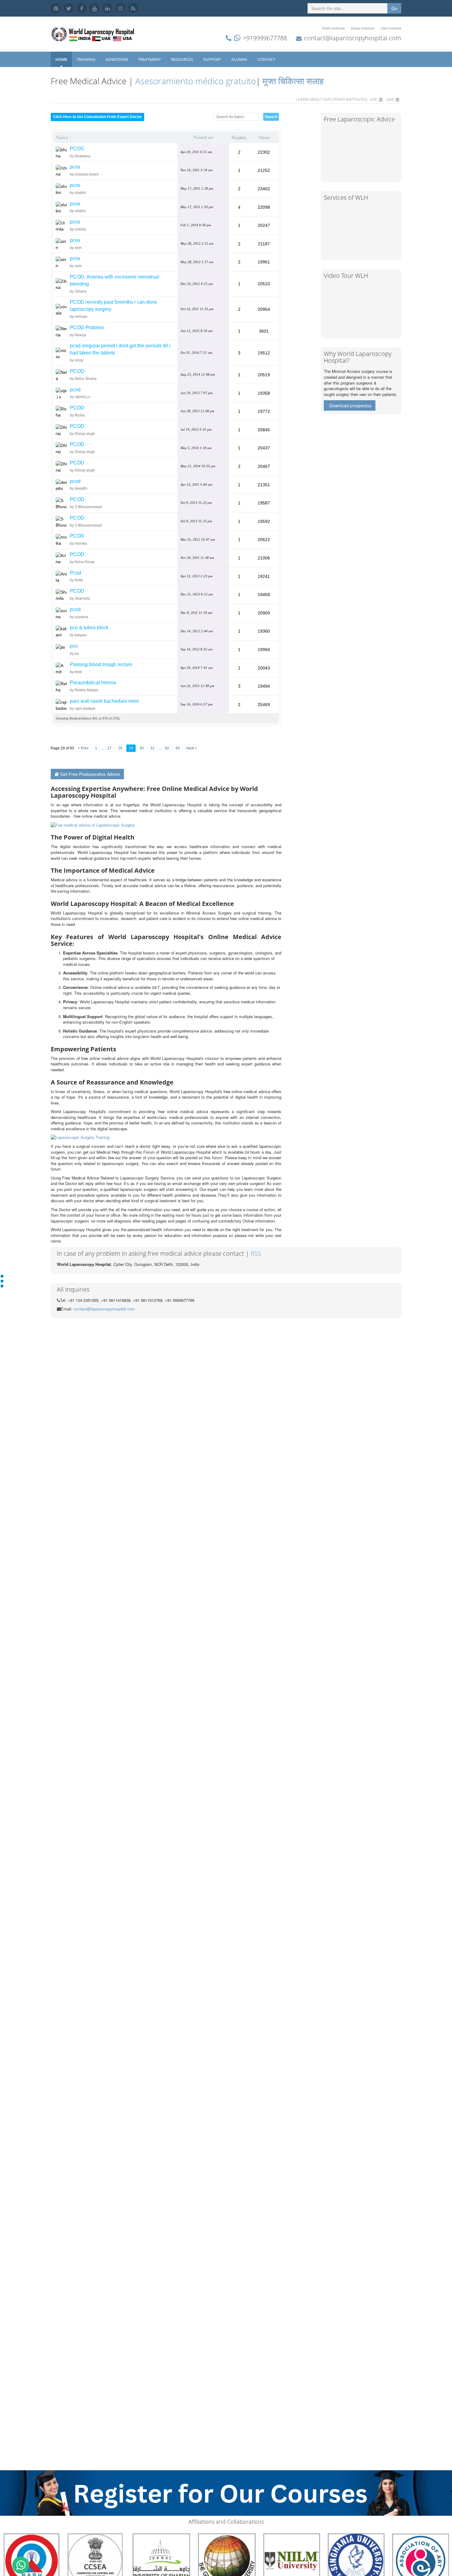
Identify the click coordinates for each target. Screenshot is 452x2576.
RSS (256, 1253)
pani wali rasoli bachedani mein (104, 701)
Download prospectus (350, 405)
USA (390, 99)
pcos (75, 167)
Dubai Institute (363, 28)
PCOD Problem (87, 328)
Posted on (203, 137)
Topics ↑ (63, 137)
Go (394, 8)
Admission (117, 59)
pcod (75, 390)
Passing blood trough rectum (101, 664)
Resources (182, 59)
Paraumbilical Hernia (93, 683)
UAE (373, 99)
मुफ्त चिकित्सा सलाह (293, 81)
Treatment (150, 59)
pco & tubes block (89, 628)
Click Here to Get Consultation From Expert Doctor (97, 117)
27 (109, 748)
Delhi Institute (333, 28)
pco (74, 646)
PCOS (77, 149)
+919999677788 (265, 38)
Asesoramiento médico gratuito (194, 81)
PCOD (77, 371)
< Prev (83, 748)
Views (264, 137)
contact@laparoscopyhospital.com (353, 38)
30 (142, 748)
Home (61, 59)
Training (86, 59)
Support (213, 59)
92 (167, 748)
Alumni (240, 59)
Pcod (75, 573)
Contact (267, 59)
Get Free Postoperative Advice (90, 774)
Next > (192, 748)
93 (178, 748)
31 (153, 748)
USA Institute (391, 28)
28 (120, 748)
